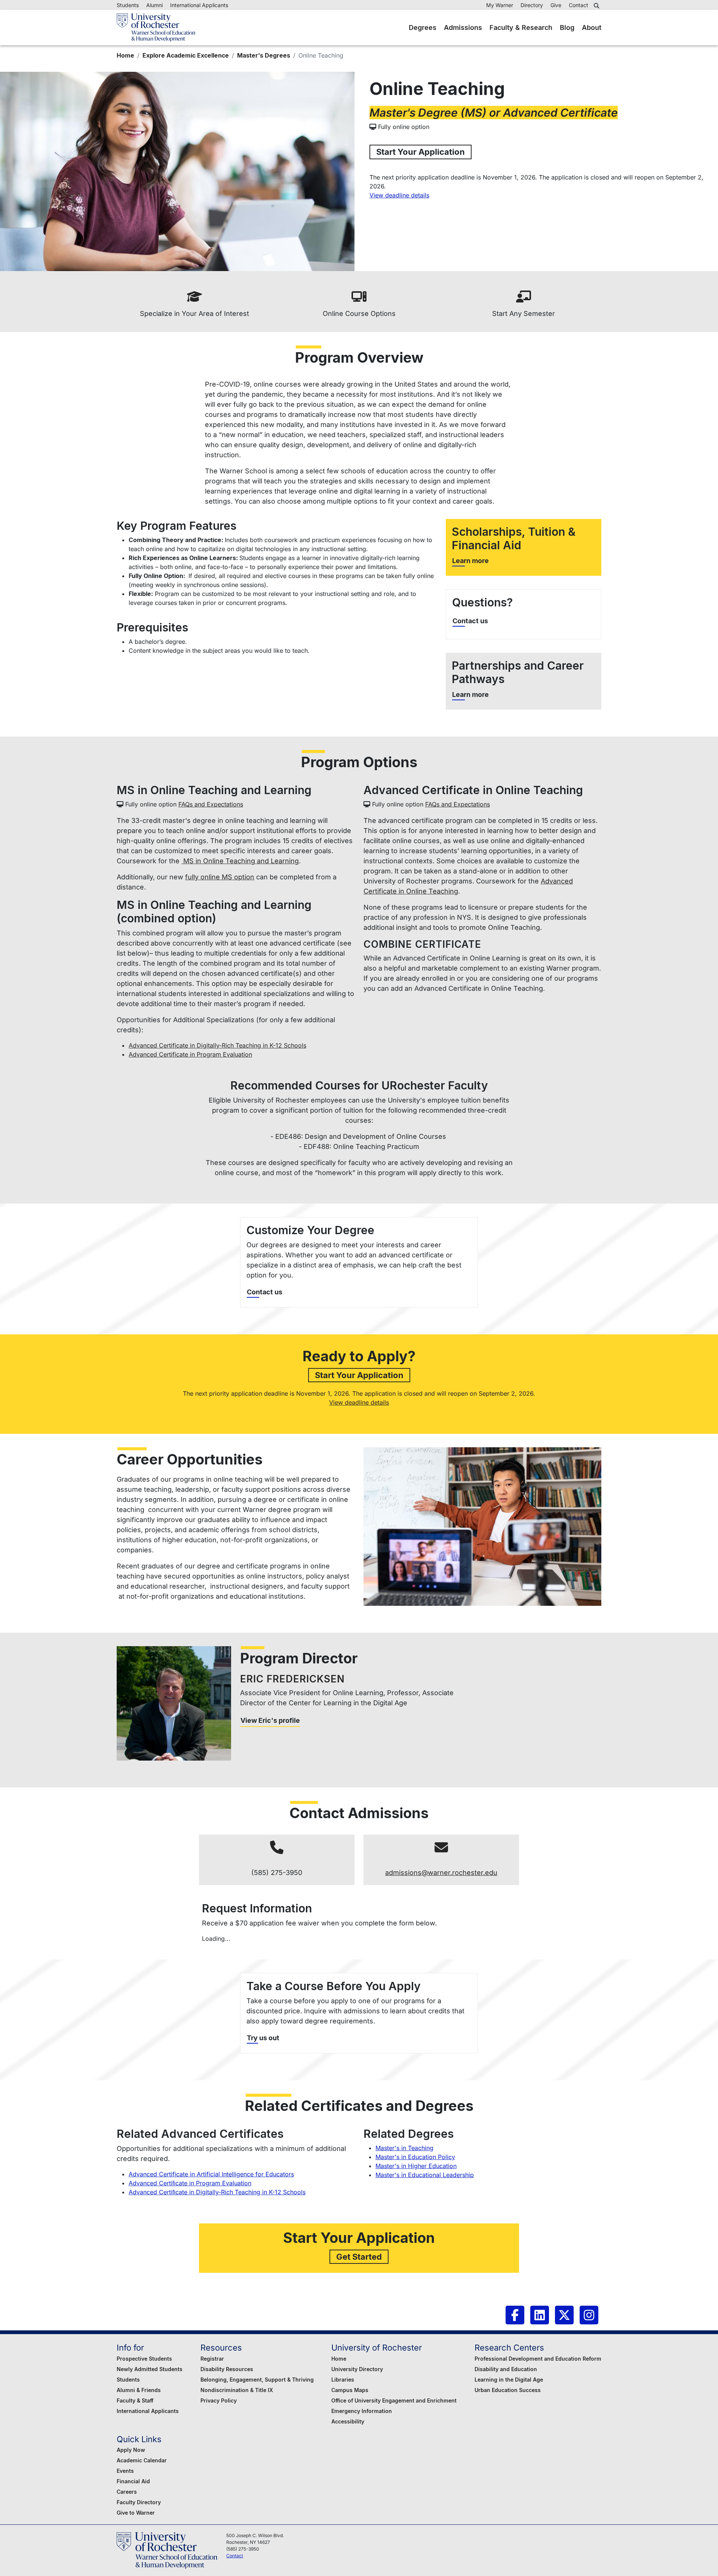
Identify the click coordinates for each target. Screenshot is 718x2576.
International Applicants (199, 5)
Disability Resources (227, 2369)
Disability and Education (506, 2369)
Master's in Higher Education (416, 2166)
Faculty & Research (521, 27)
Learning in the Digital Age (509, 2380)
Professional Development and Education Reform (538, 2359)
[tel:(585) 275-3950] (277, 1848)
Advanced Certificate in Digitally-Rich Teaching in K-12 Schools (217, 1045)
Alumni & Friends (139, 2390)
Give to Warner (136, 2513)
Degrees (423, 27)
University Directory (357, 2369)
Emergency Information (362, 2411)
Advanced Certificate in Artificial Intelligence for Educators (211, 2174)
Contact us (470, 621)
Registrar (212, 2359)
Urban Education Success (508, 2390)
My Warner (500, 5)
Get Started (359, 2257)
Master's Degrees (264, 55)
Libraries (343, 2380)
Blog (567, 27)
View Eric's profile (270, 1720)
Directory (532, 5)
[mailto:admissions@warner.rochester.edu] (441, 1848)
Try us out (263, 2038)
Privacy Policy (219, 2400)
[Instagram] (589, 2315)
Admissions (463, 27)
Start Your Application (421, 152)
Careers (127, 2492)
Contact (579, 5)
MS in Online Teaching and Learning (240, 861)
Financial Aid (133, 2481)
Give (556, 5)
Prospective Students (144, 2359)
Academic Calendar (142, 2460)
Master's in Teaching (404, 2148)
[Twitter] (564, 2315)
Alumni (154, 5)
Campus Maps (350, 2390)
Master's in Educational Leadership (425, 2175)
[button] (598, 6)
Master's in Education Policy (415, 2157)
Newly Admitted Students (150, 2369)
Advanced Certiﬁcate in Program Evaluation (190, 2183)
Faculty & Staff (135, 2400)
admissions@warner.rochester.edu (441, 1873)
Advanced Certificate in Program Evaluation (190, 1054)
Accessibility (348, 2421)
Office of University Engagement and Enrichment (394, 2400)
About (592, 27)
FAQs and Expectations (211, 804)
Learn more (470, 561)
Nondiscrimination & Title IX (237, 2390)
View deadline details (399, 195)
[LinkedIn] (540, 2315)
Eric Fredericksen (292, 1679)
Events (125, 2471)
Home (125, 55)
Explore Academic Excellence (186, 55)
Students (128, 5)
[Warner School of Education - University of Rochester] (156, 27)
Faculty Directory (139, 2502)
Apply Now (131, 2450)
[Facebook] (515, 2315)
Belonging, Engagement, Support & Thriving (257, 2380)
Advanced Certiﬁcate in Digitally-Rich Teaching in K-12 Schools (217, 2192)
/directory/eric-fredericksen (174, 1703)
